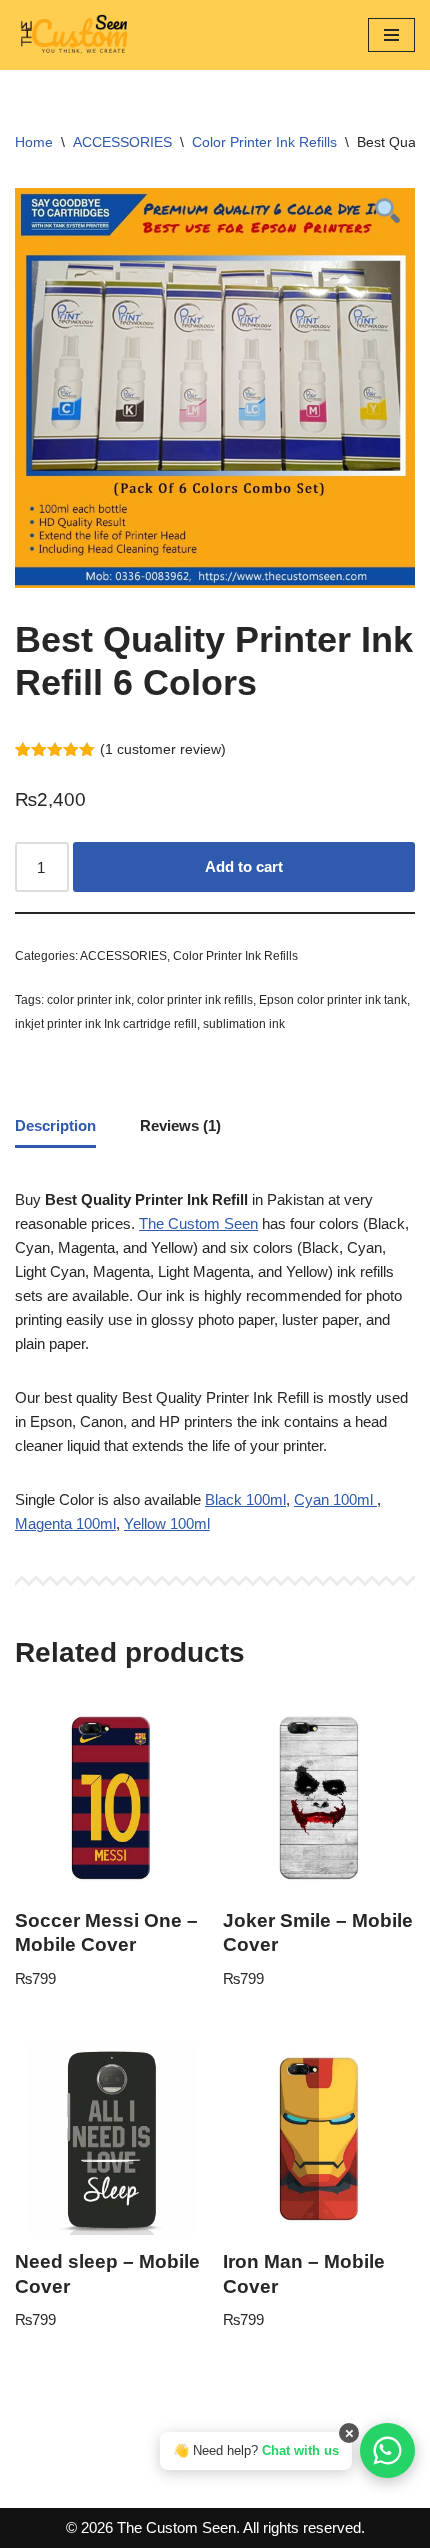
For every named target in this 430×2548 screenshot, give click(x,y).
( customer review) (163, 749)
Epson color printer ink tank (333, 1000)
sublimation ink (244, 1024)
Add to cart (244, 866)
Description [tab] (55, 1125)
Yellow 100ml (167, 1523)
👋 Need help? (256, 2450)
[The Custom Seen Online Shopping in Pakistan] (75, 35)
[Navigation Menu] (391, 35)
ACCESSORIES (122, 142)
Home (34, 142)
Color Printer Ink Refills (264, 142)
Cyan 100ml (335, 1499)
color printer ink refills (195, 1000)
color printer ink (89, 1000)
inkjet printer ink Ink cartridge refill (106, 1024)
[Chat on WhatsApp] (387, 2450)
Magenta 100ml (65, 1523)
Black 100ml (245, 1499)
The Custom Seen (198, 1223)
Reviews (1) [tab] (180, 1125)
